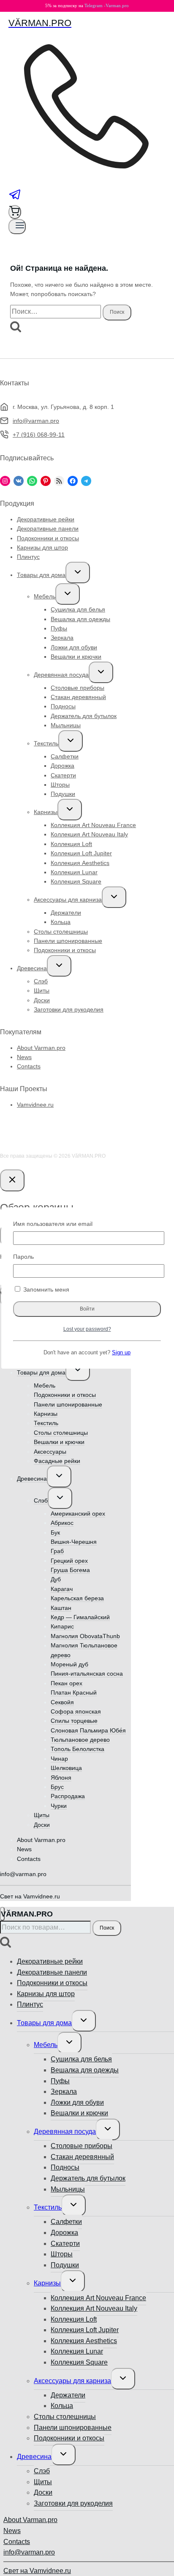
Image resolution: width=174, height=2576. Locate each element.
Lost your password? (87, 1329)
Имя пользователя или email (53, 1224)
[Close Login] (12, 1180)
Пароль (23, 1257)
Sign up (121, 1353)
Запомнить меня (45, 1289)
